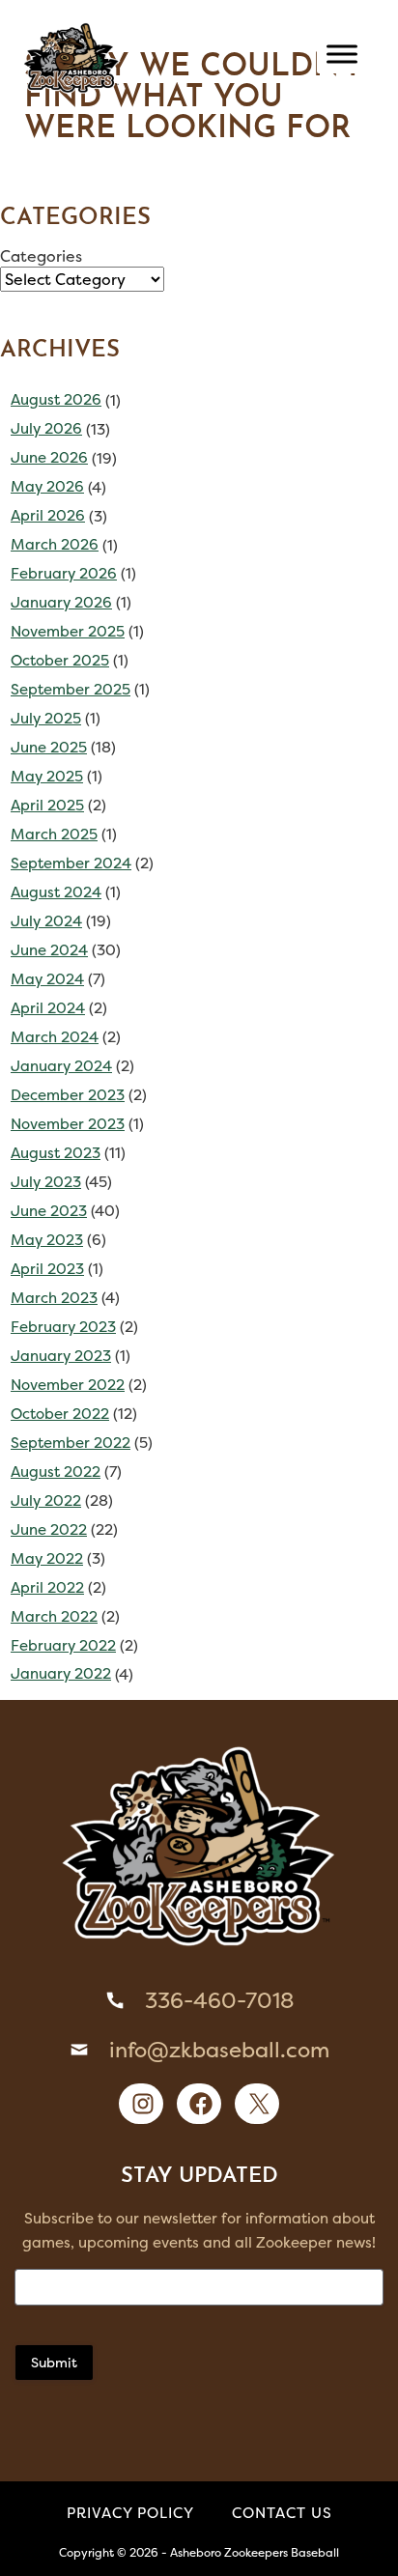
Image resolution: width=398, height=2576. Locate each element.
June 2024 (49, 950)
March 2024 (55, 1037)
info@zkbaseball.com (219, 2050)
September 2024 (71, 863)
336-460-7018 (219, 2000)
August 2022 (56, 1472)
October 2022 (60, 1414)
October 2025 (60, 660)
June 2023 (49, 1211)
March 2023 (54, 1298)
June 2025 (49, 747)
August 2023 (56, 1153)
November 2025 (68, 631)
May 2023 (47, 1240)
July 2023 (46, 1182)
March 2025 (54, 834)
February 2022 (63, 1645)
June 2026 (49, 457)
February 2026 (64, 573)
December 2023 (68, 1095)
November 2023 (68, 1124)
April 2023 (47, 1269)
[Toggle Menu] (342, 54)
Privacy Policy (130, 2513)
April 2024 (48, 1008)
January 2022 (61, 1673)
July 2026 (46, 428)
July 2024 (46, 921)
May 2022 (47, 1558)
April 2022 (47, 1587)
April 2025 (47, 805)
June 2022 (49, 1529)
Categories (41, 256)
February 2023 (63, 1327)
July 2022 (46, 1500)
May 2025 (47, 776)
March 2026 (55, 544)
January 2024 (61, 1066)
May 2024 (47, 979)
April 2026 (48, 515)
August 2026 (56, 399)
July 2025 (46, 718)
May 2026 (47, 486)
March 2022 (54, 1616)
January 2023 (61, 1356)
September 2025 (71, 689)
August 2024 (56, 892)
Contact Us (282, 2513)
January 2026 (61, 602)
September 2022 (71, 1443)
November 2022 (68, 1385)
